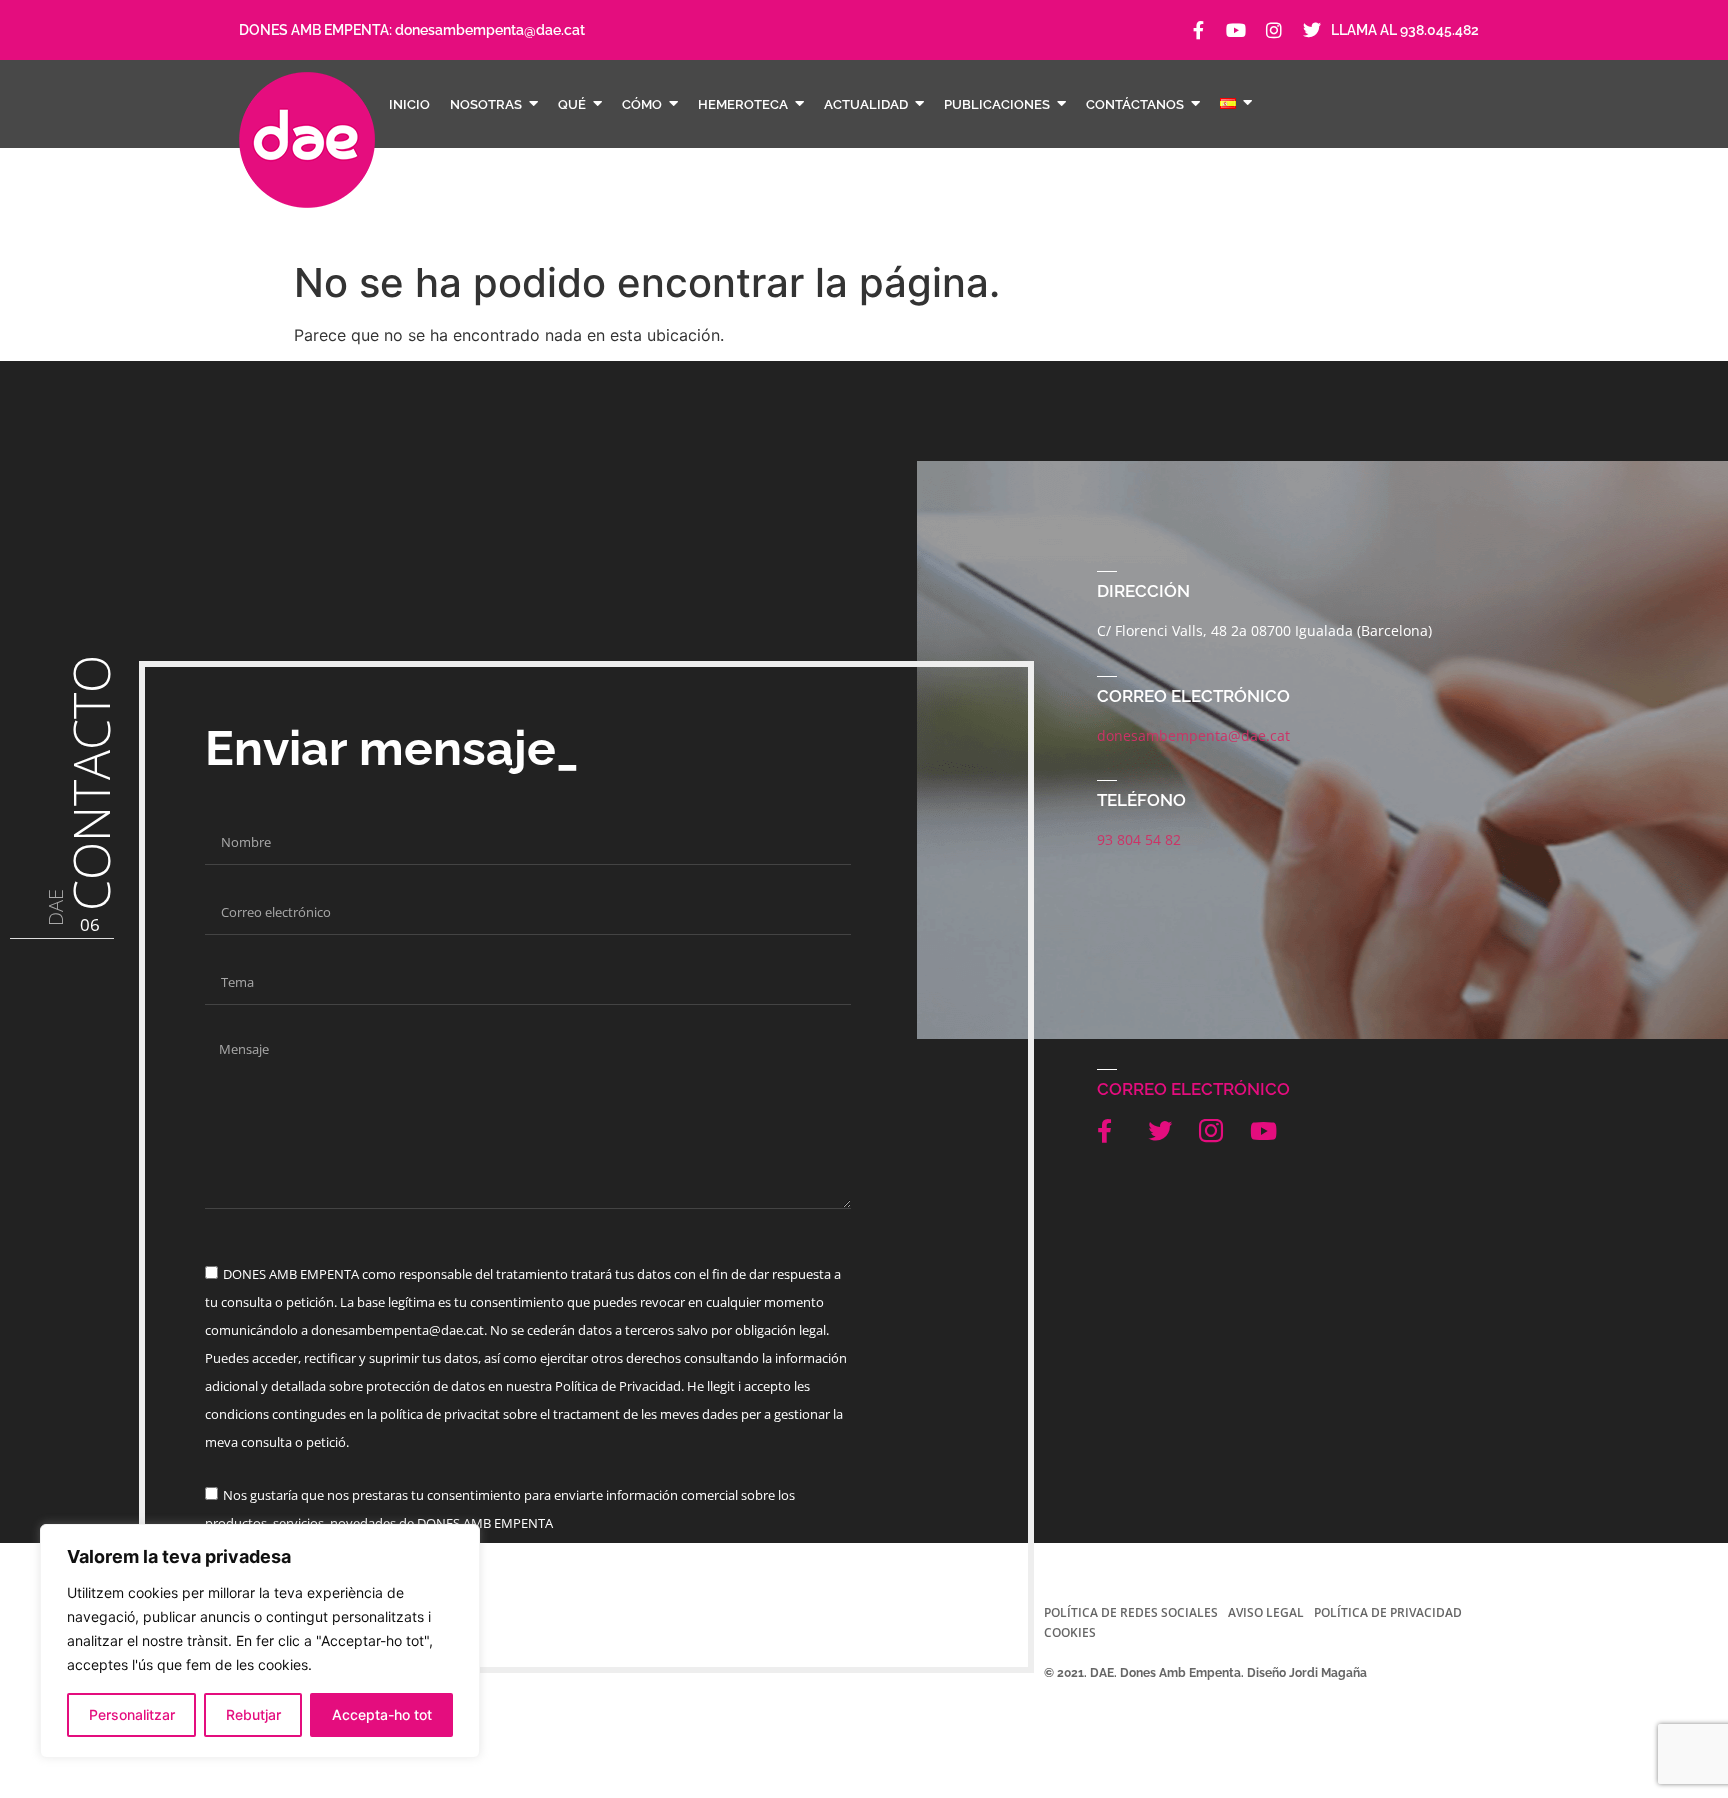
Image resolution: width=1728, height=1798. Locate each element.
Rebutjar (253, 1714)
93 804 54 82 (1139, 839)
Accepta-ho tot (382, 1714)
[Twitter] (1312, 30)
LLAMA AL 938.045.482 (1405, 30)
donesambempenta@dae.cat (490, 30)
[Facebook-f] (1198, 30)
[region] (260, 1641)
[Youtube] (1236, 30)
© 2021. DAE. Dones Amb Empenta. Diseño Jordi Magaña (1205, 1673)
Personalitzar (132, 1714)
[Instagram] (1274, 30)
